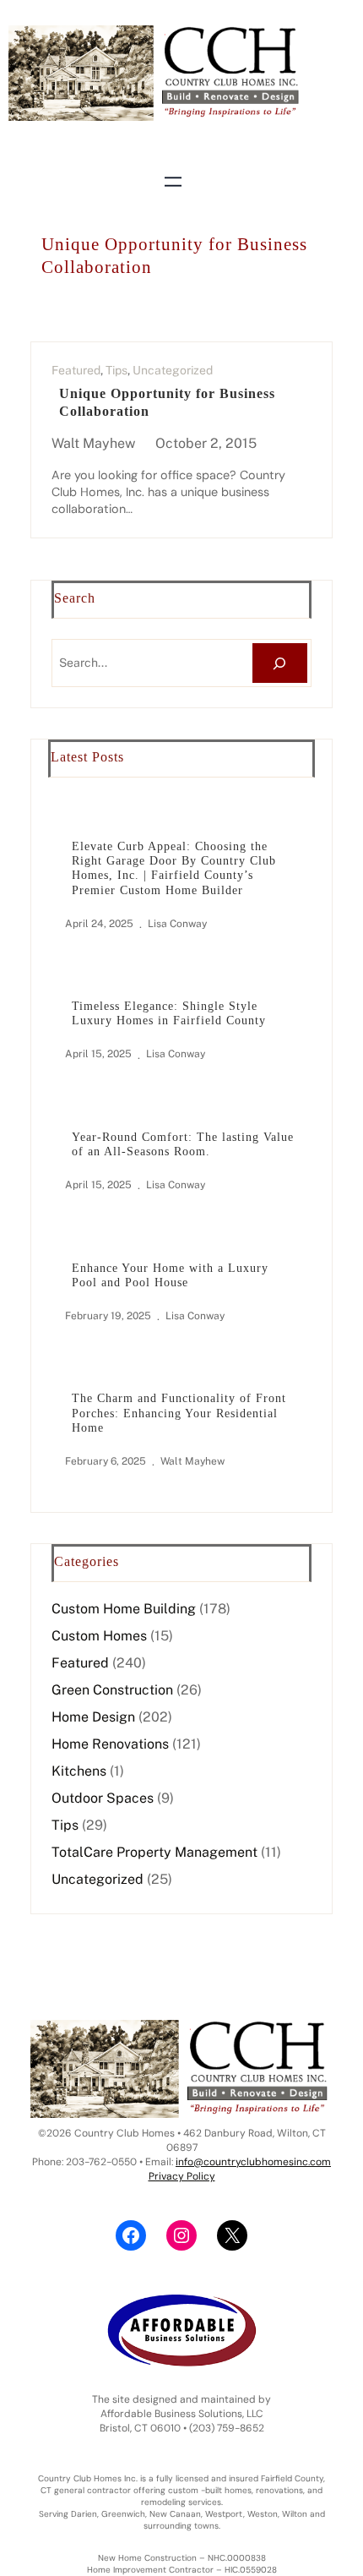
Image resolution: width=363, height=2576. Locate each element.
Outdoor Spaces (103, 1798)
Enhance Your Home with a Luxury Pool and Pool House (170, 1275)
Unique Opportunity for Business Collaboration (167, 402)
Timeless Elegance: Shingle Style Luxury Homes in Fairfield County (169, 1013)
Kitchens (79, 1771)
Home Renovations (110, 1744)
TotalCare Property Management (154, 1852)
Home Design (93, 1717)
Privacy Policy (182, 2176)
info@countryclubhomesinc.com (253, 2162)
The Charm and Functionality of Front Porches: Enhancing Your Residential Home (179, 1413)
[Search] (280, 663)
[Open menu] (173, 182)
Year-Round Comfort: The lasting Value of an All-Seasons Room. (183, 1144)
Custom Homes (99, 1636)
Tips (116, 370)
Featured (76, 370)
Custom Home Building (124, 1609)
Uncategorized (173, 370)
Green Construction (112, 1690)
